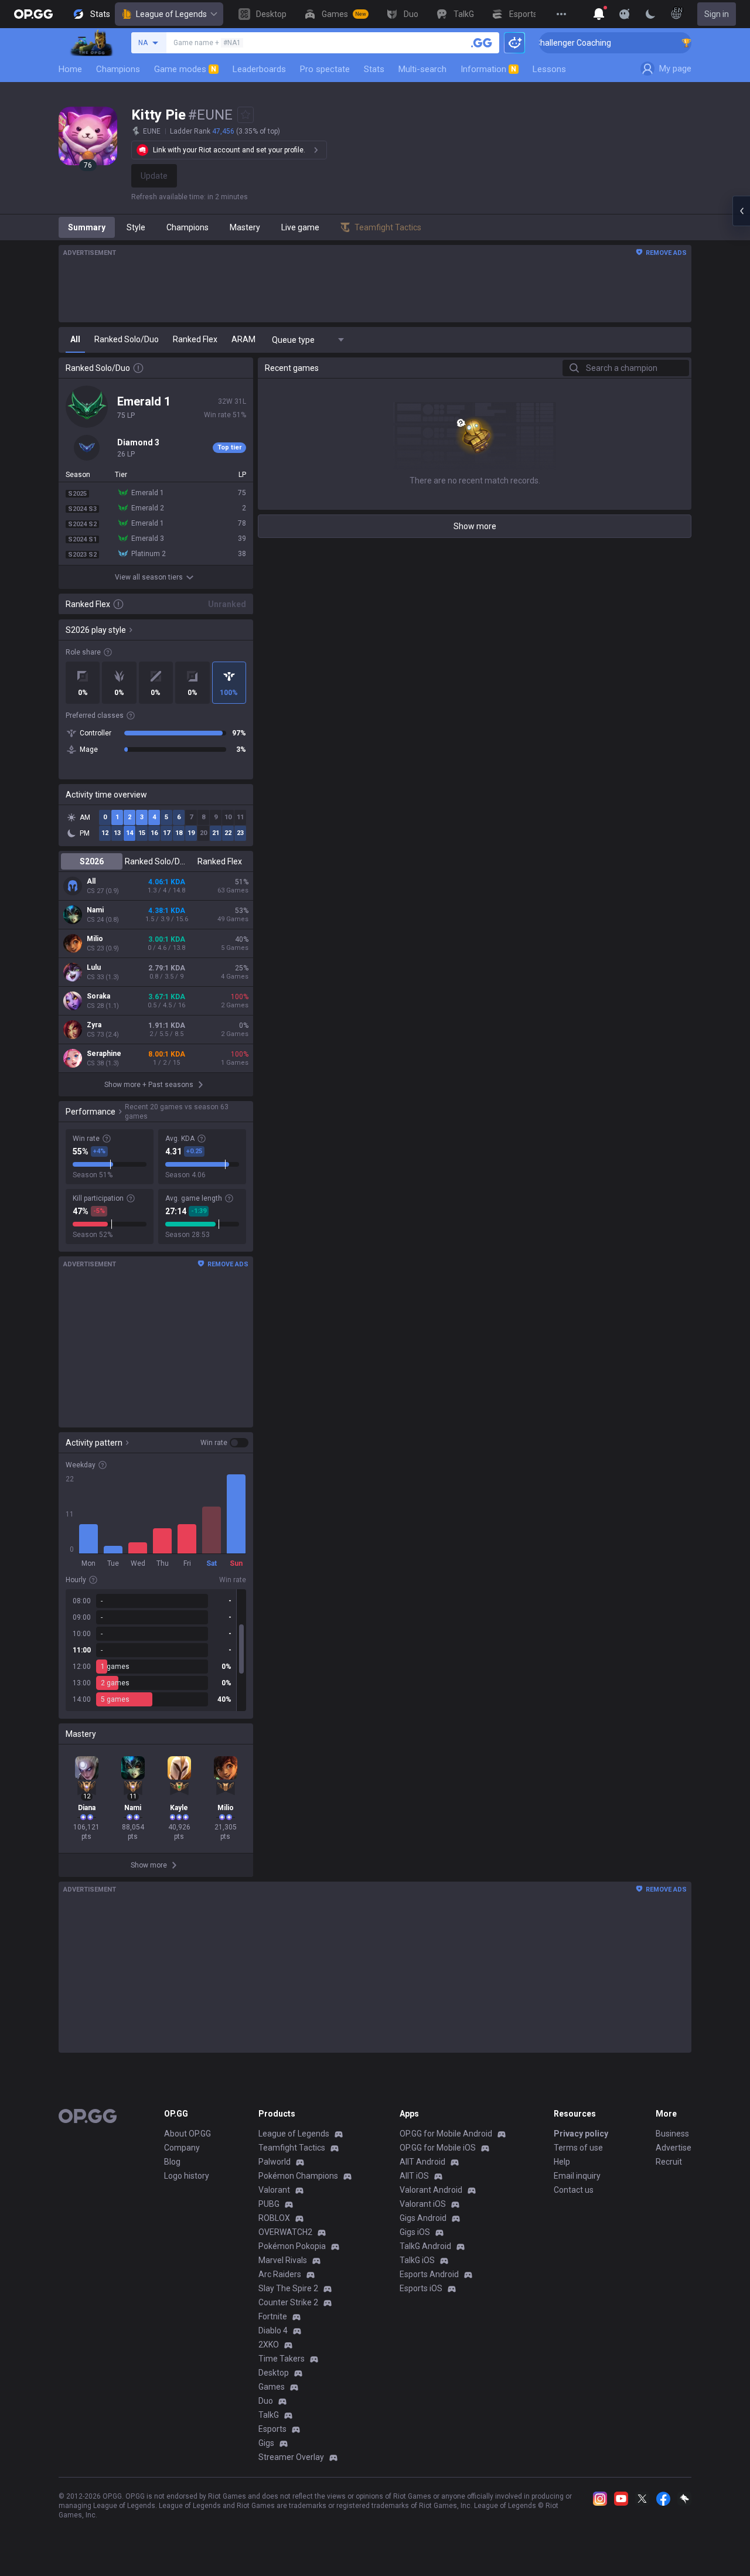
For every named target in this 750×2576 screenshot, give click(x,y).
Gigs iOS (415, 2232)
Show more (475, 526)
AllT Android (422, 2162)
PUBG (269, 2204)
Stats (374, 69)
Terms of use (578, 2148)
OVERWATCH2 (285, 2232)
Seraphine (104, 1054)
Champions (118, 69)
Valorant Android (431, 2190)
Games (272, 2387)
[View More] (561, 14)
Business (672, 2134)
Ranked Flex (220, 861)
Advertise (674, 2148)
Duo (266, 2401)
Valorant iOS (423, 2204)
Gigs (266, 2443)
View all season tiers (149, 577)
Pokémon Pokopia (292, 2246)
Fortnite (273, 2316)
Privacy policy (581, 2134)
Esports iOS (421, 2288)
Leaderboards (259, 69)
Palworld (275, 2162)
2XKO (269, 2345)
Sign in (717, 14)
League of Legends (171, 14)
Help (562, 2162)
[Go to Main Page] (33, 14)
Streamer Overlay (291, 2457)
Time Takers (282, 2359)
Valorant (274, 2190)
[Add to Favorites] (246, 115)
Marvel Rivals (283, 2260)
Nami (95, 910)
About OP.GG (187, 2134)
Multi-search (422, 69)
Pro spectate (325, 69)
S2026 (92, 861)
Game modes (185, 69)
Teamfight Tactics (292, 2148)
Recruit (669, 2162)
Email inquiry (577, 2176)
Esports (272, 2429)
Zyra (94, 1025)
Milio (95, 939)
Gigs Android (423, 2218)
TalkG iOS (417, 2260)
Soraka (98, 996)
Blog (172, 2162)
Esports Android (429, 2274)
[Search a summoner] (482, 43)
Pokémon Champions (298, 2176)
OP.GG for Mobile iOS (438, 2148)
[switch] (224, 1443)
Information (488, 69)
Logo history (187, 2176)
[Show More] (599, 14)
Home (70, 69)
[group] (156, 1650)
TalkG (269, 2415)
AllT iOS (414, 2176)
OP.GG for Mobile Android (446, 2134)
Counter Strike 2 (288, 2302)
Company (182, 2148)
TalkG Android (425, 2246)
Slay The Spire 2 (288, 2288)
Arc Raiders (280, 2274)
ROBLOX (274, 2218)
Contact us (574, 2190)
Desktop (274, 2373)
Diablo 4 (273, 2330)
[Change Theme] (650, 14)
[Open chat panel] (741, 211)
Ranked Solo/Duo (156, 861)
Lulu (94, 967)
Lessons (549, 69)
